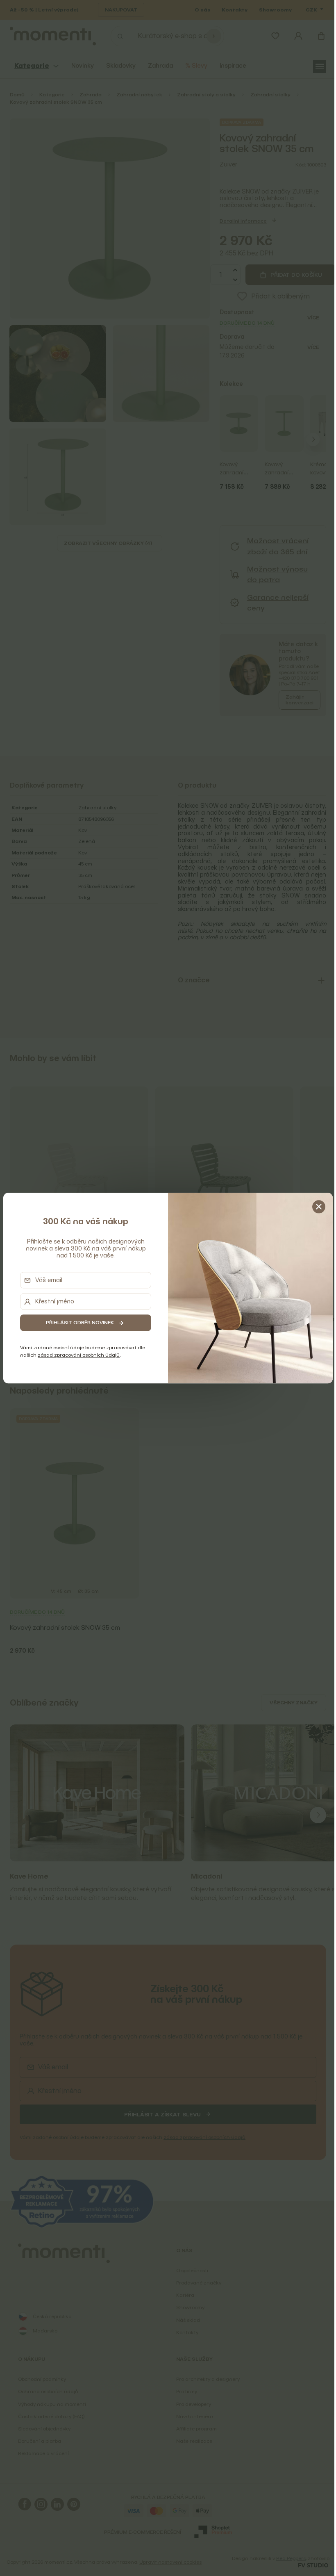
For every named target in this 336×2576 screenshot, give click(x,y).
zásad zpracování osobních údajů (77, 1355)
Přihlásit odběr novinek (78, 1323)
